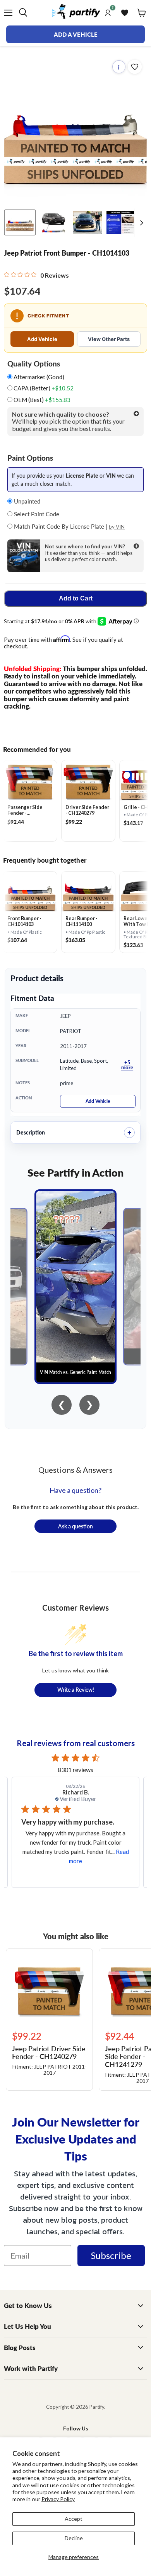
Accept (74, 2519)
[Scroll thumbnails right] (140, 223)
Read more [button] (87, 1861)
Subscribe (111, 2255)
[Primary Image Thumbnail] (20, 222)
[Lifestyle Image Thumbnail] (54, 222)
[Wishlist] (125, 13)
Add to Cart (76, 598)
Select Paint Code (36, 514)
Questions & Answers (75, 1470)
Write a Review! (76, 1689)
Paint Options (30, 458)
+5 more (127, 1065)
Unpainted (26, 501)
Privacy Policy (58, 2499)
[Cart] (142, 13)
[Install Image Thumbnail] (87, 222)
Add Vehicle (42, 339)
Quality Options (34, 364)
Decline (74, 2538)
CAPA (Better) (43, 388)
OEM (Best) (41, 400)
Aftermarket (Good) (38, 377)
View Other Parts (109, 339)
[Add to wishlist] (135, 67)
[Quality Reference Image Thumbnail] (121, 222)
